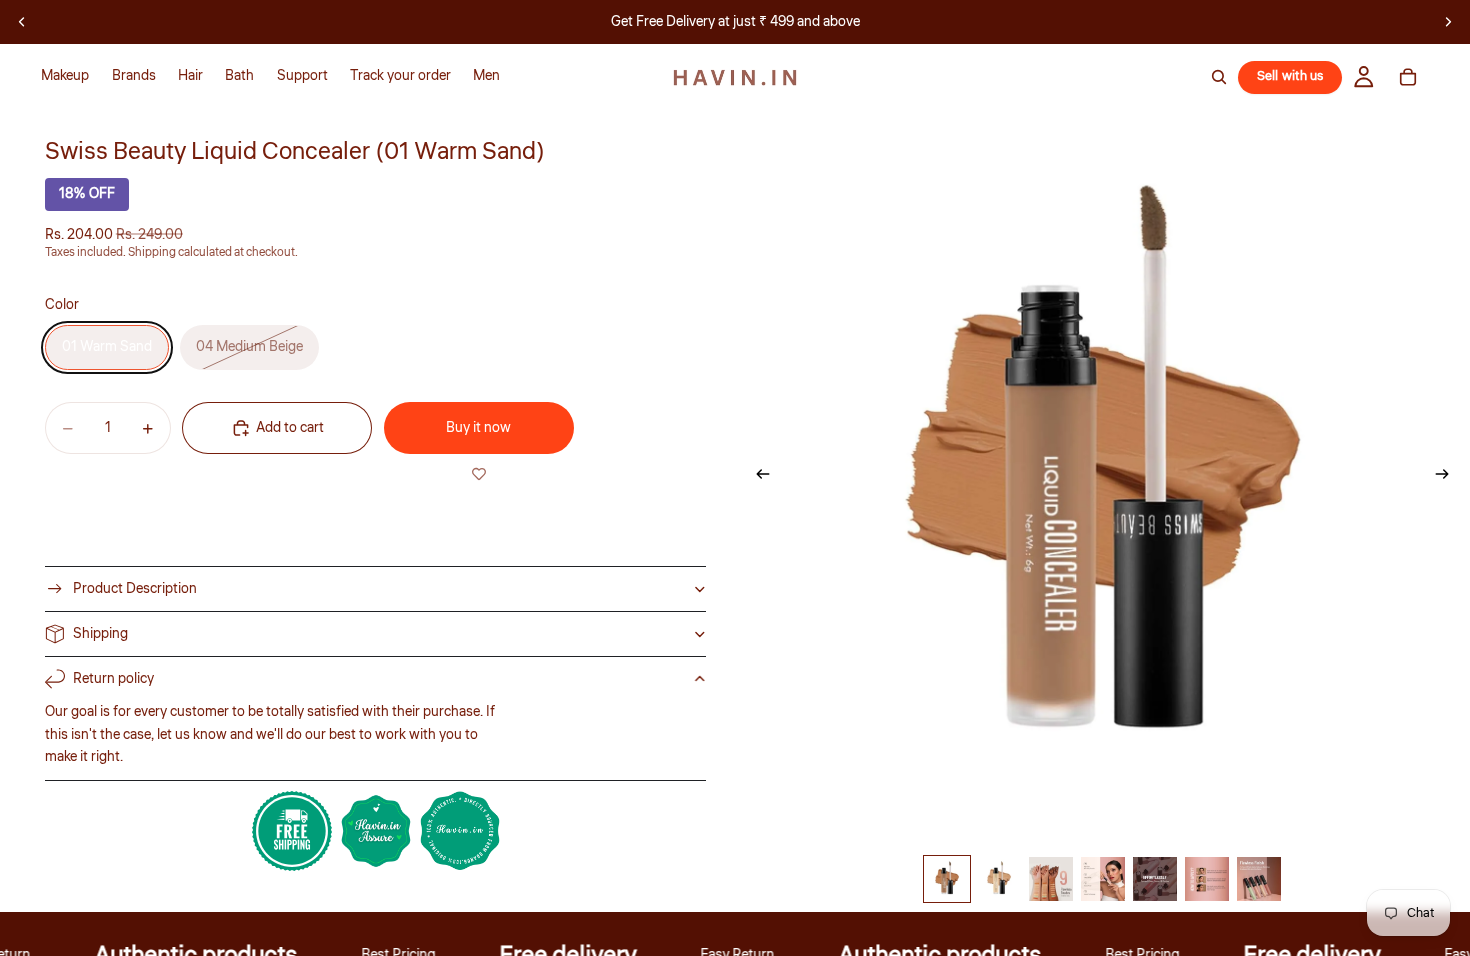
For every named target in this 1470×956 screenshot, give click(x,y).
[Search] (1219, 77)
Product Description (135, 589)
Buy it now (478, 428)
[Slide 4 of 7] (1103, 879)
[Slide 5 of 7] (1155, 879)
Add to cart (290, 428)
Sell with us (1290, 76)
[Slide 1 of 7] (947, 879)
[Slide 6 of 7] (1207, 879)
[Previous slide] (22, 22)
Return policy (113, 679)
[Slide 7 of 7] (1259, 879)
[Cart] (1408, 77)
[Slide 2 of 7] (999, 879)
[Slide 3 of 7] (1051, 879)
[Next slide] (1448, 22)
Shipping (100, 634)
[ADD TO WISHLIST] (479, 474)
